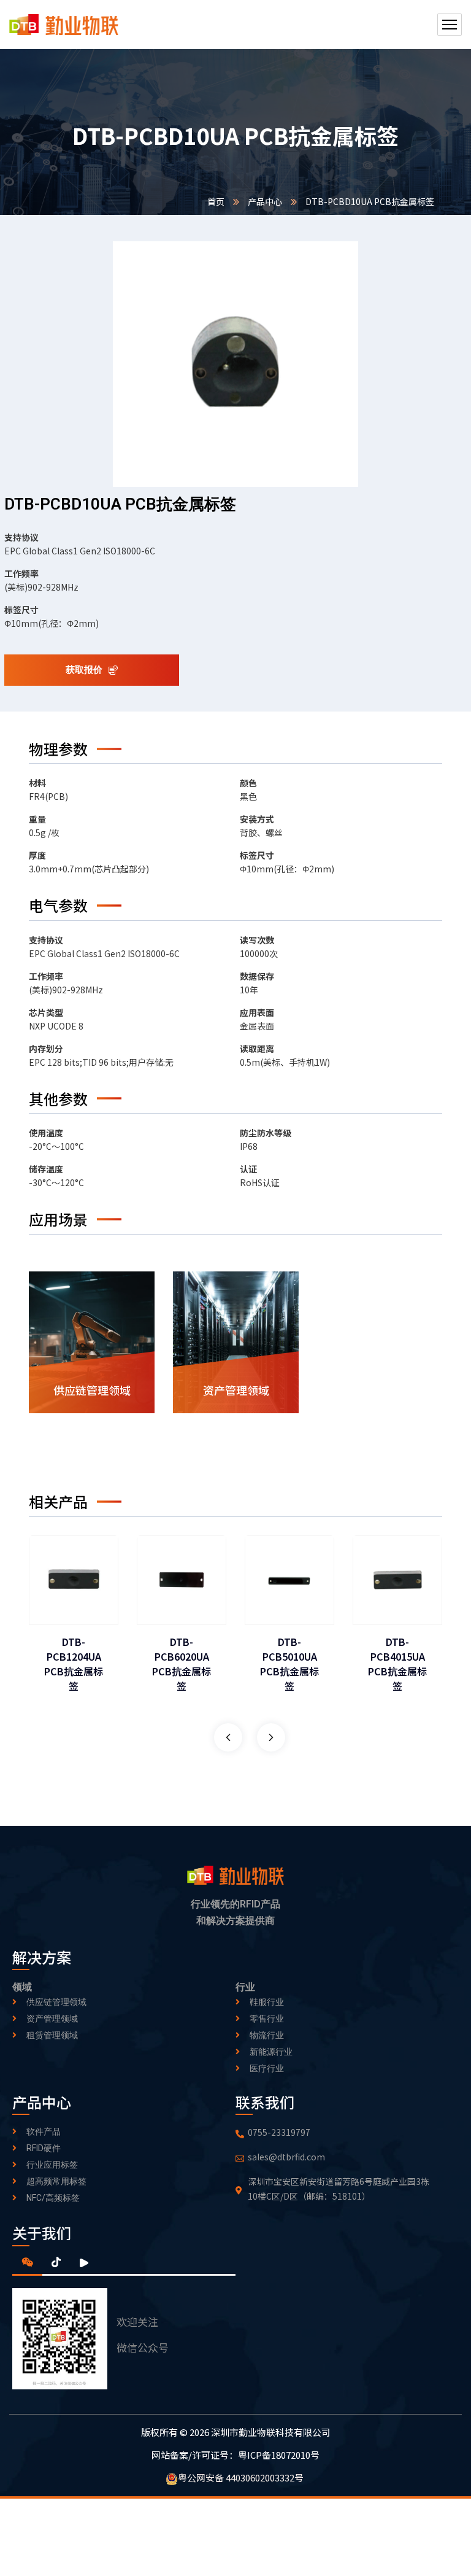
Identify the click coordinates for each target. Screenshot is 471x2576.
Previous (228, 1737)
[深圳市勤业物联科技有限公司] (64, 25)
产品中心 (265, 201)
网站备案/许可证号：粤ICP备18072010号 (235, 2454)
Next (271, 1737)
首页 (216, 201)
